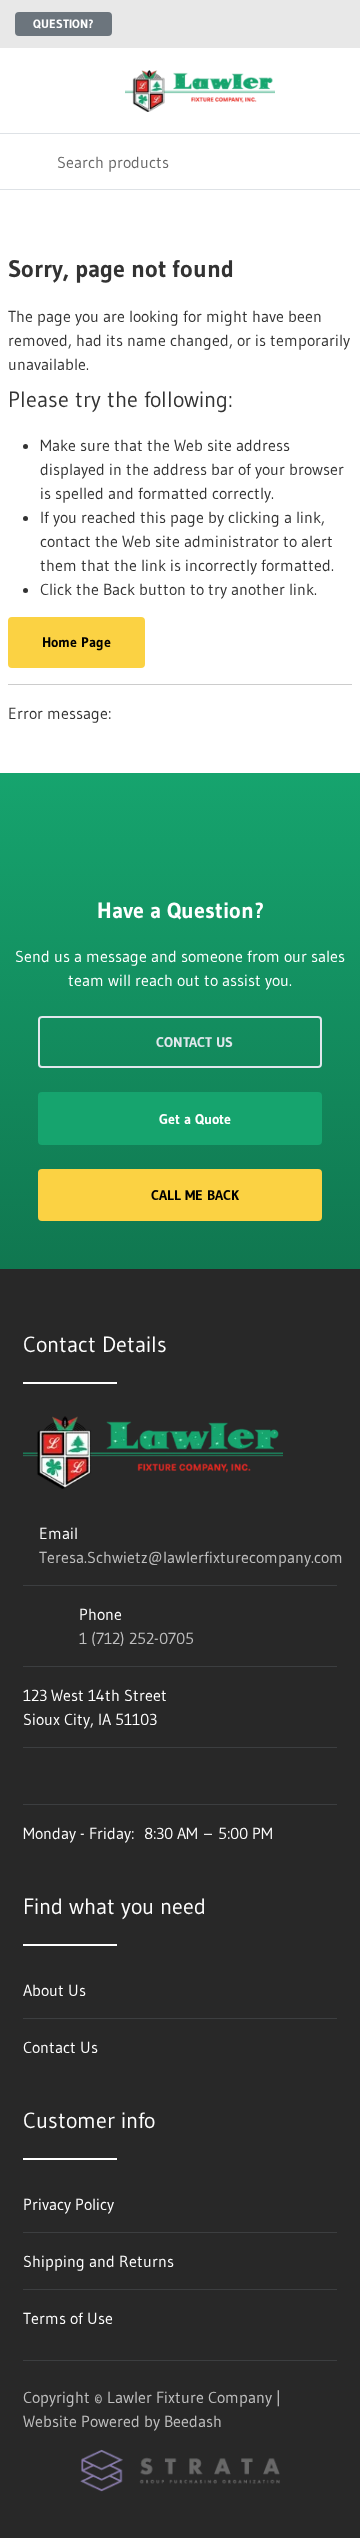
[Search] (28, 161)
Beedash (193, 2421)
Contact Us (194, 1042)
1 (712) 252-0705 (136, 1638)
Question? (63, 23)
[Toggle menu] (28, 90)
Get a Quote (195, 1119)
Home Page (76, 642)
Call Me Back (195, 1195)
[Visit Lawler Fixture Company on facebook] (32, 1776)
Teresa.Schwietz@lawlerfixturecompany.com (191, 1557)
